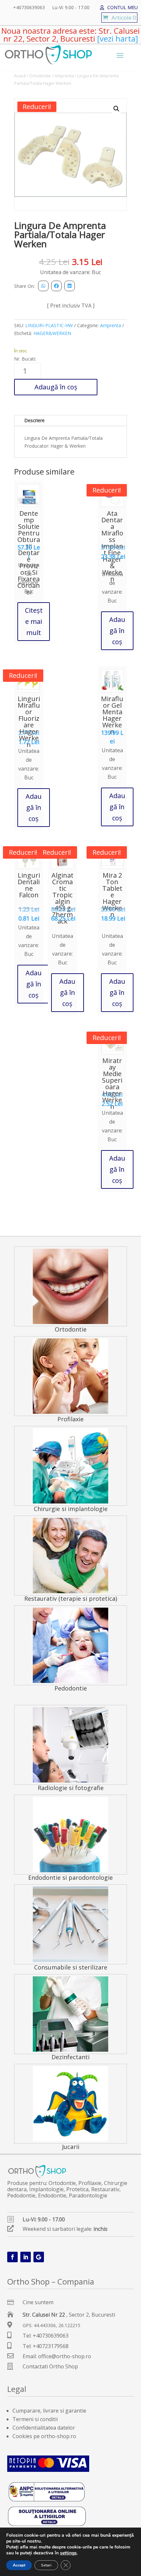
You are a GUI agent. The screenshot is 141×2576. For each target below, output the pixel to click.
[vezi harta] (117, 38)
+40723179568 (51, 2346)
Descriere (34, 420)
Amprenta (64, 76)
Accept (19, 2565)
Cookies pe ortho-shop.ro (44, 2436)
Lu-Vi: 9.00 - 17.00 (71, 8)
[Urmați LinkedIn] (26, 2257)
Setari (46, 2565)
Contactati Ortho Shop (50, 2366)
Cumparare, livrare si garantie (49, 2411)
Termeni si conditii (35, 2419)
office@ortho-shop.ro (65, 2356)
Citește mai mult (34, 621)
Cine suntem (38, 2302)
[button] (116, 109)
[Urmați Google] (39, 2257)
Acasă (20, 76)
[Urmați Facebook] (12, 2257)
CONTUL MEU (122, 8)
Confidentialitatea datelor (44, 2428)
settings (68, 2553)
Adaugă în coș (56, 387)
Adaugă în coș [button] (117, 631)
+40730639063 (29, 8)
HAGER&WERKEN (52, 333)
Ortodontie (40, 76)
